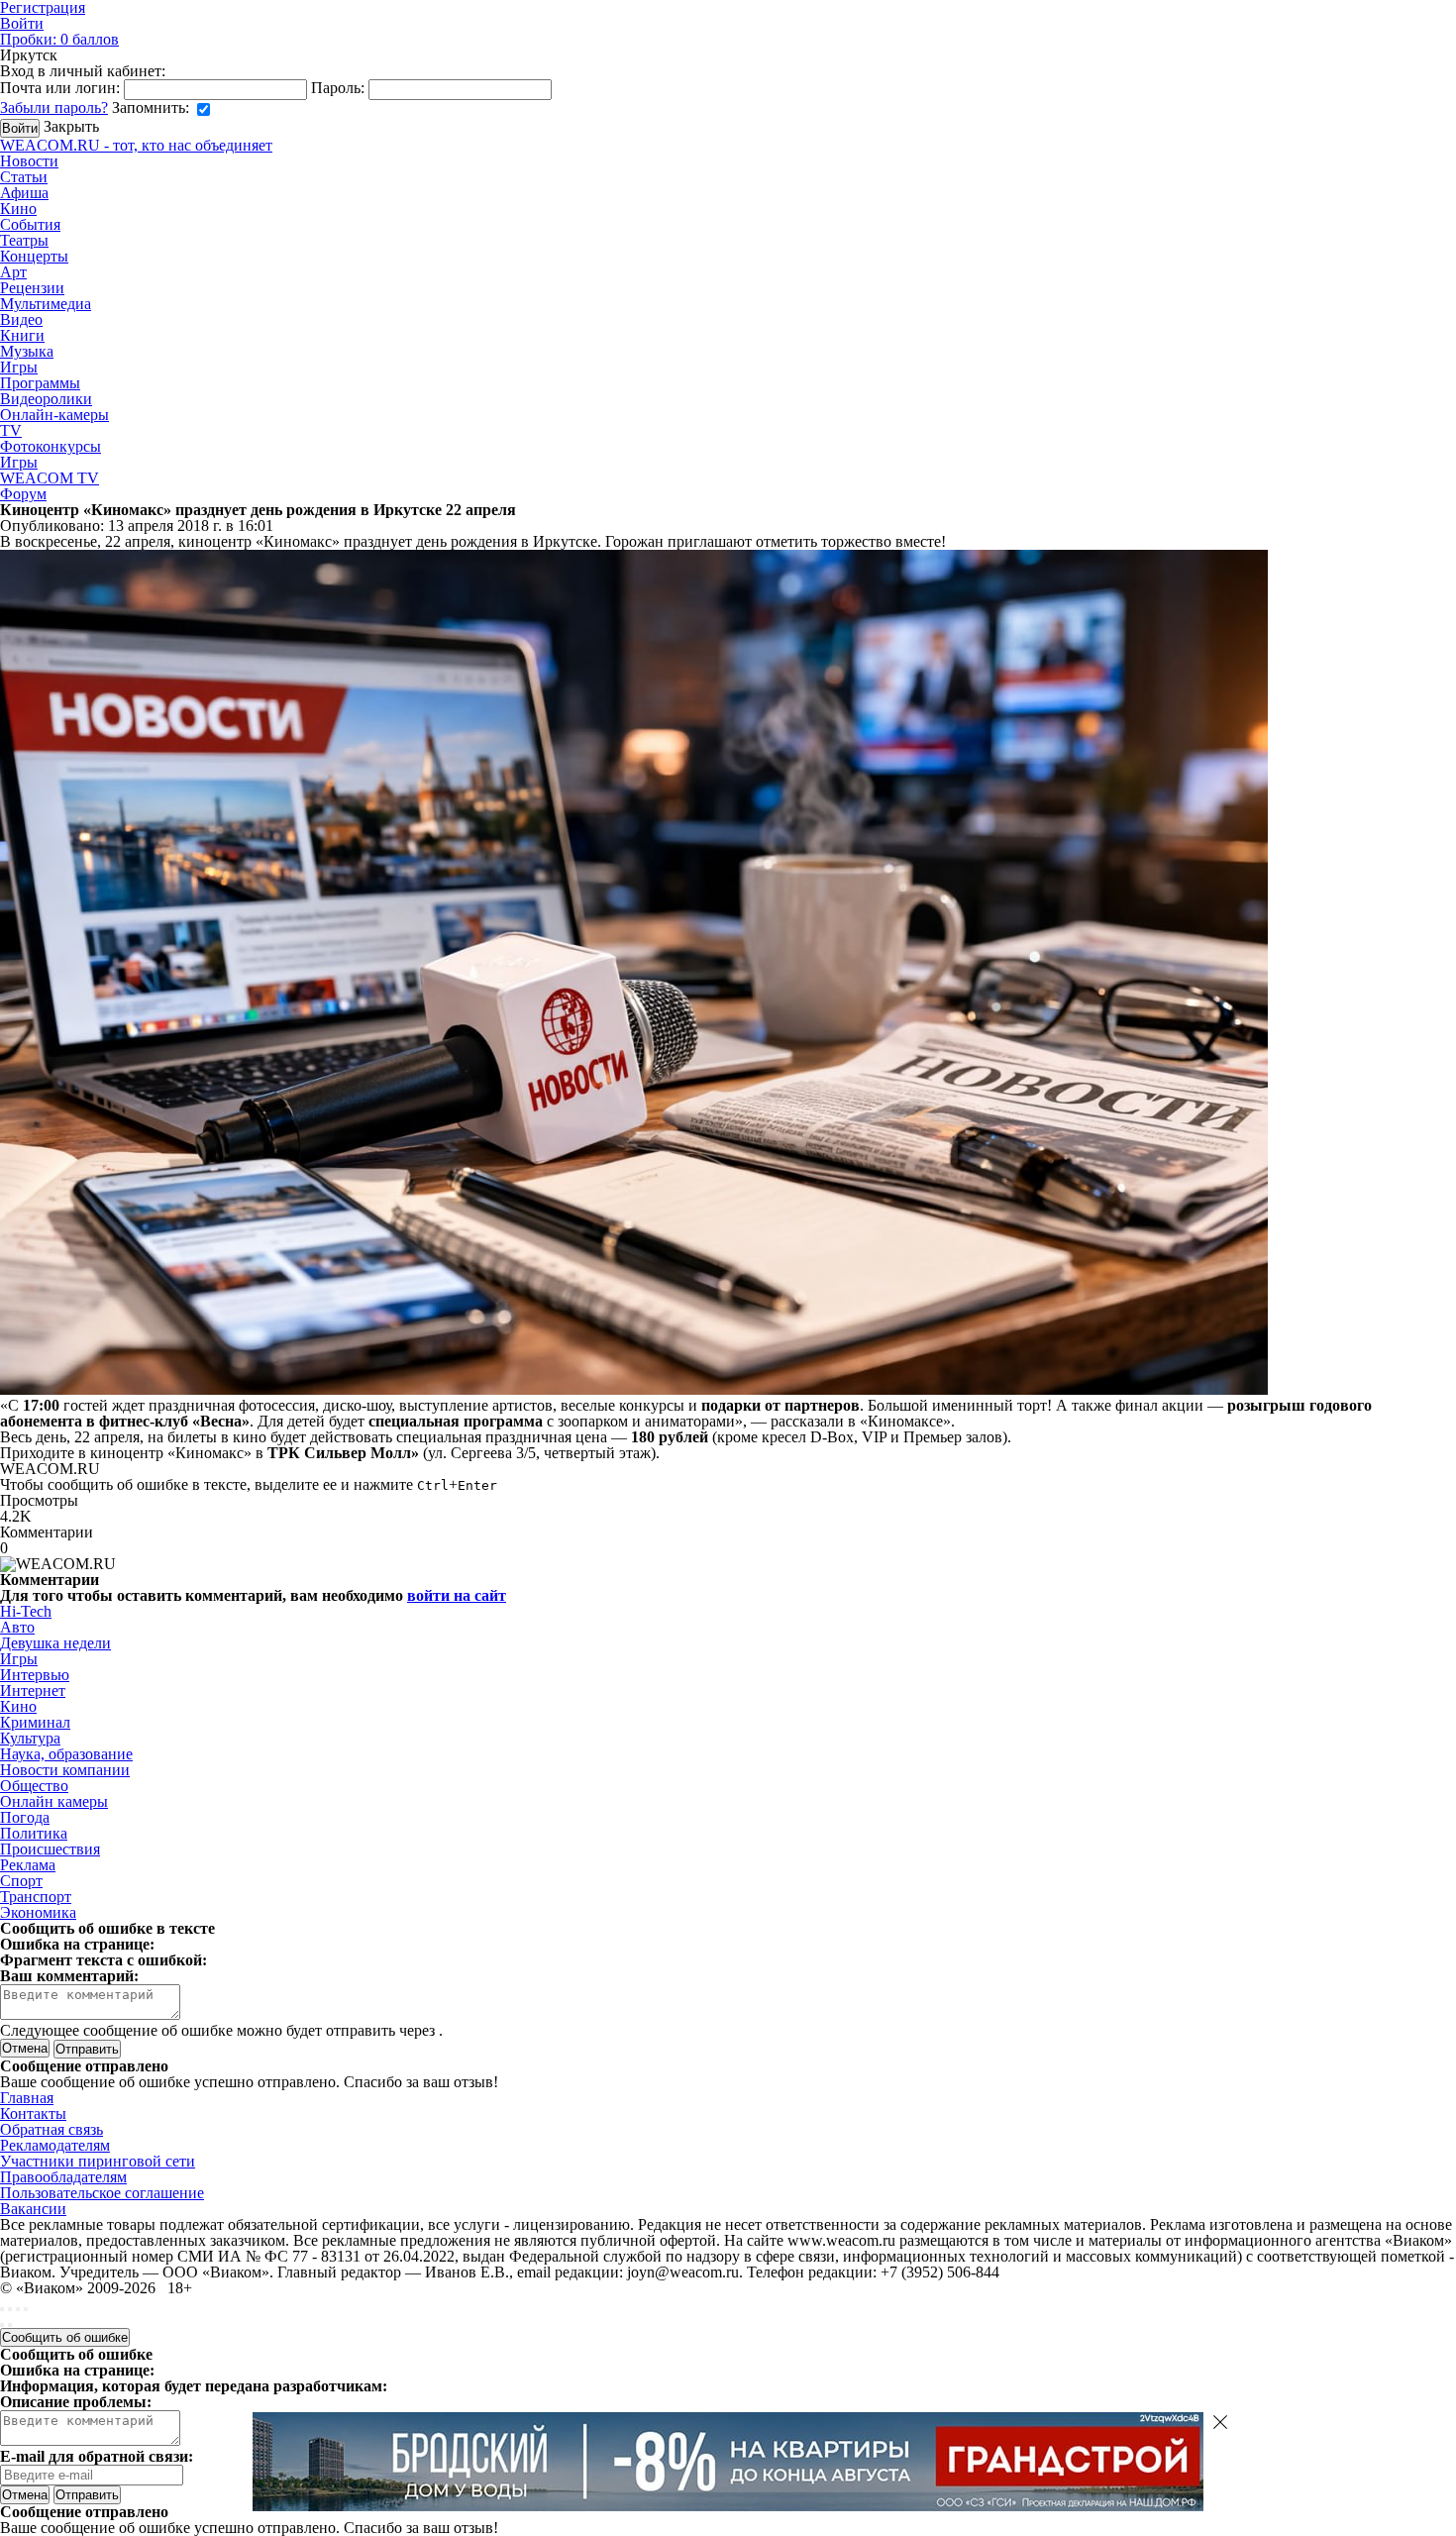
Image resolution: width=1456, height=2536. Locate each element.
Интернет (33, 1691)
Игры (19, 367)
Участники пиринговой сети (98, 2161)
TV (11, 430)
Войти (22, 23)
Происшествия (50, 1849)
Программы (40, 383)
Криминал (35, 1722)
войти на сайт (457, 1595)
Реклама (28, 1865)
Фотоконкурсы (51, 446)
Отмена (25, 2048)
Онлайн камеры (54, 1801)
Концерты (34, 256)
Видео (21, 319)
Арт (13, 272)
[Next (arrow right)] (10, 2325)
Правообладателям (63, 2177)
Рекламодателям (55, 2145)
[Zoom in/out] (26, 2309)
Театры (24, 240)
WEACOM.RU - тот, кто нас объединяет (136, 145)
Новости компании (65, 1770)
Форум (23, 494)
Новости (29, 161)
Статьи (24, 177)
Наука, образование (66, 1754)
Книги (22, 335)
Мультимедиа (46, 304)
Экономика (38, 1912)
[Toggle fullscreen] (18, 2309)
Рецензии (32, 288)
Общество (34, 1786)
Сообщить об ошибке (65, 2337)
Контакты (33, 2113)
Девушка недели (55, 1643)
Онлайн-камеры (54, 415)
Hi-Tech (26, 1611)
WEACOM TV (50, 478)
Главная (27, 2098)
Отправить (87, 2495)
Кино (18, 209)
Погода (25, 1817)
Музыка (27, 351)
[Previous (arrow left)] (2, 2325)
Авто (17, 1627)
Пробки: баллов (59, 39)
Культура (30, 1738)
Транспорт (36, 1897)
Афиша (24, 193)
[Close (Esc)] (2, 2309)
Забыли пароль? (54, 107)
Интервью (35, 1675)
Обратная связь (52, 2129)
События (30, 224)
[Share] (10, 2309)
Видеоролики (46, 399)
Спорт (21, 1881)
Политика (34, 1833)
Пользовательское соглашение (102, 2193)
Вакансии (33, 2209)
